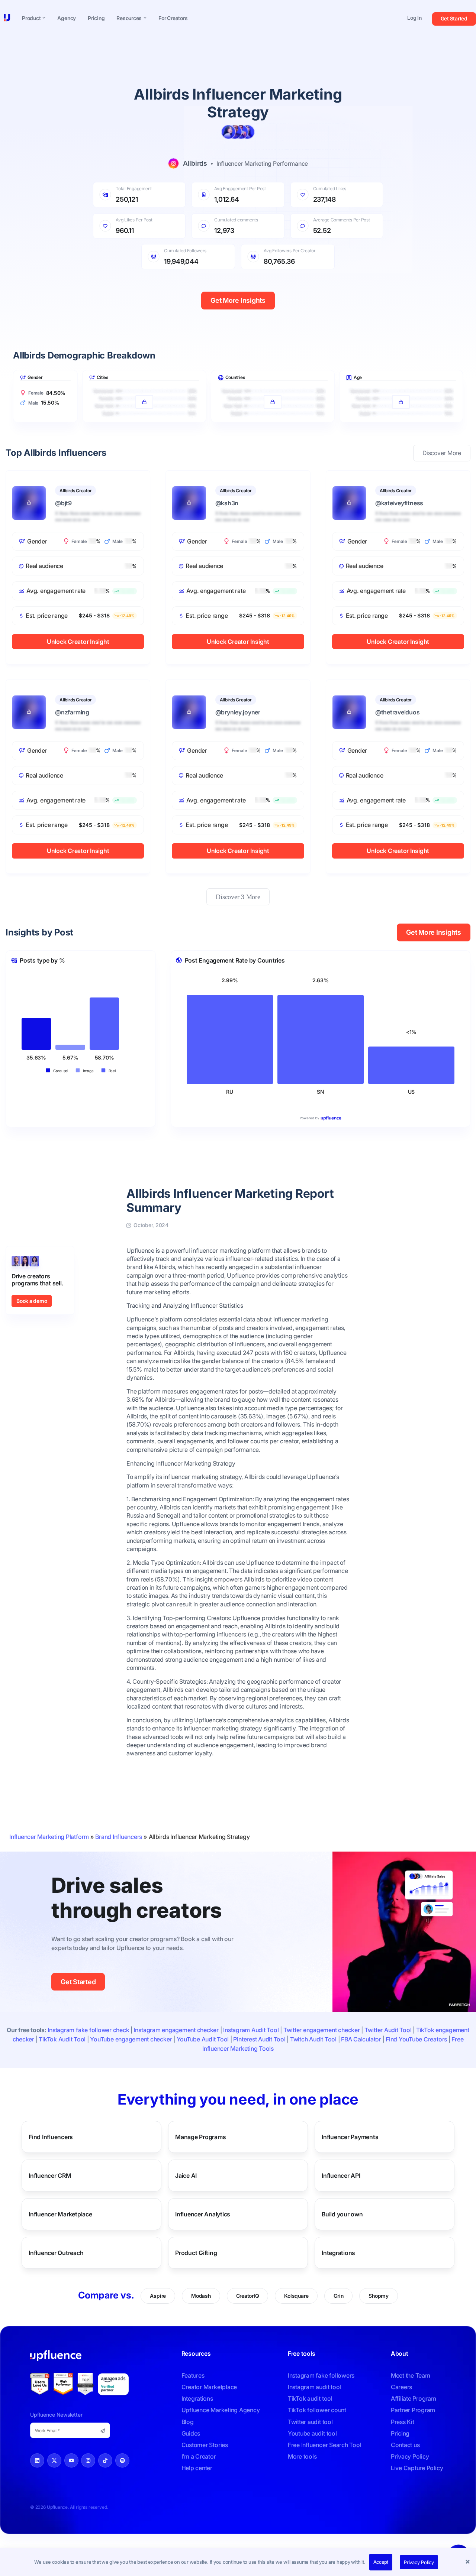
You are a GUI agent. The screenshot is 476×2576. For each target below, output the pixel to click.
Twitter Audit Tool (388, 2030)
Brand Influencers (119, 1837)
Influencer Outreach (56, 2253)
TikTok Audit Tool (62, 2039)
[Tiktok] (105, 2460)
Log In (414, 18)
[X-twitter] (54, 2460)
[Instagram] (88, 2460)
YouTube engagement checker (131, 2039)
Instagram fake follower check (88, 2030)
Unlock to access (144, 385)
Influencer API (341, 2176)
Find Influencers (51, 2137)
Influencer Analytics (203, 2214)
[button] (469, 2562)
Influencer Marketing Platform (49, 1837)
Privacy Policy (419, 2562)
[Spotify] (122, 2460)
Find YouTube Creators (416, 2039)
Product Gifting (196, 2253)
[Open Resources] (145, 18)
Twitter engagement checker (322, 2030)
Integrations (338, 2253)
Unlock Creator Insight (78, 642)
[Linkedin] (37, 2460)
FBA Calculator (361, 2039)
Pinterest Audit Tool (259, 2039)
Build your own (342, 2214)
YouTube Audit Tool (203, 2039)
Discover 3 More (238, 897)
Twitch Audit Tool (313, 2039)
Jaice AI (186, 2176)
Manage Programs (200, 2137)
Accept (381, 2562)
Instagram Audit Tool (251, 2030)
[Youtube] (71, 2460)
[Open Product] (44, 18)
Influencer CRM (50, 2176)
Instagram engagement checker (176, 2030)
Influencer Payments (350, 2137)
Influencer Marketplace (60, 2214)
